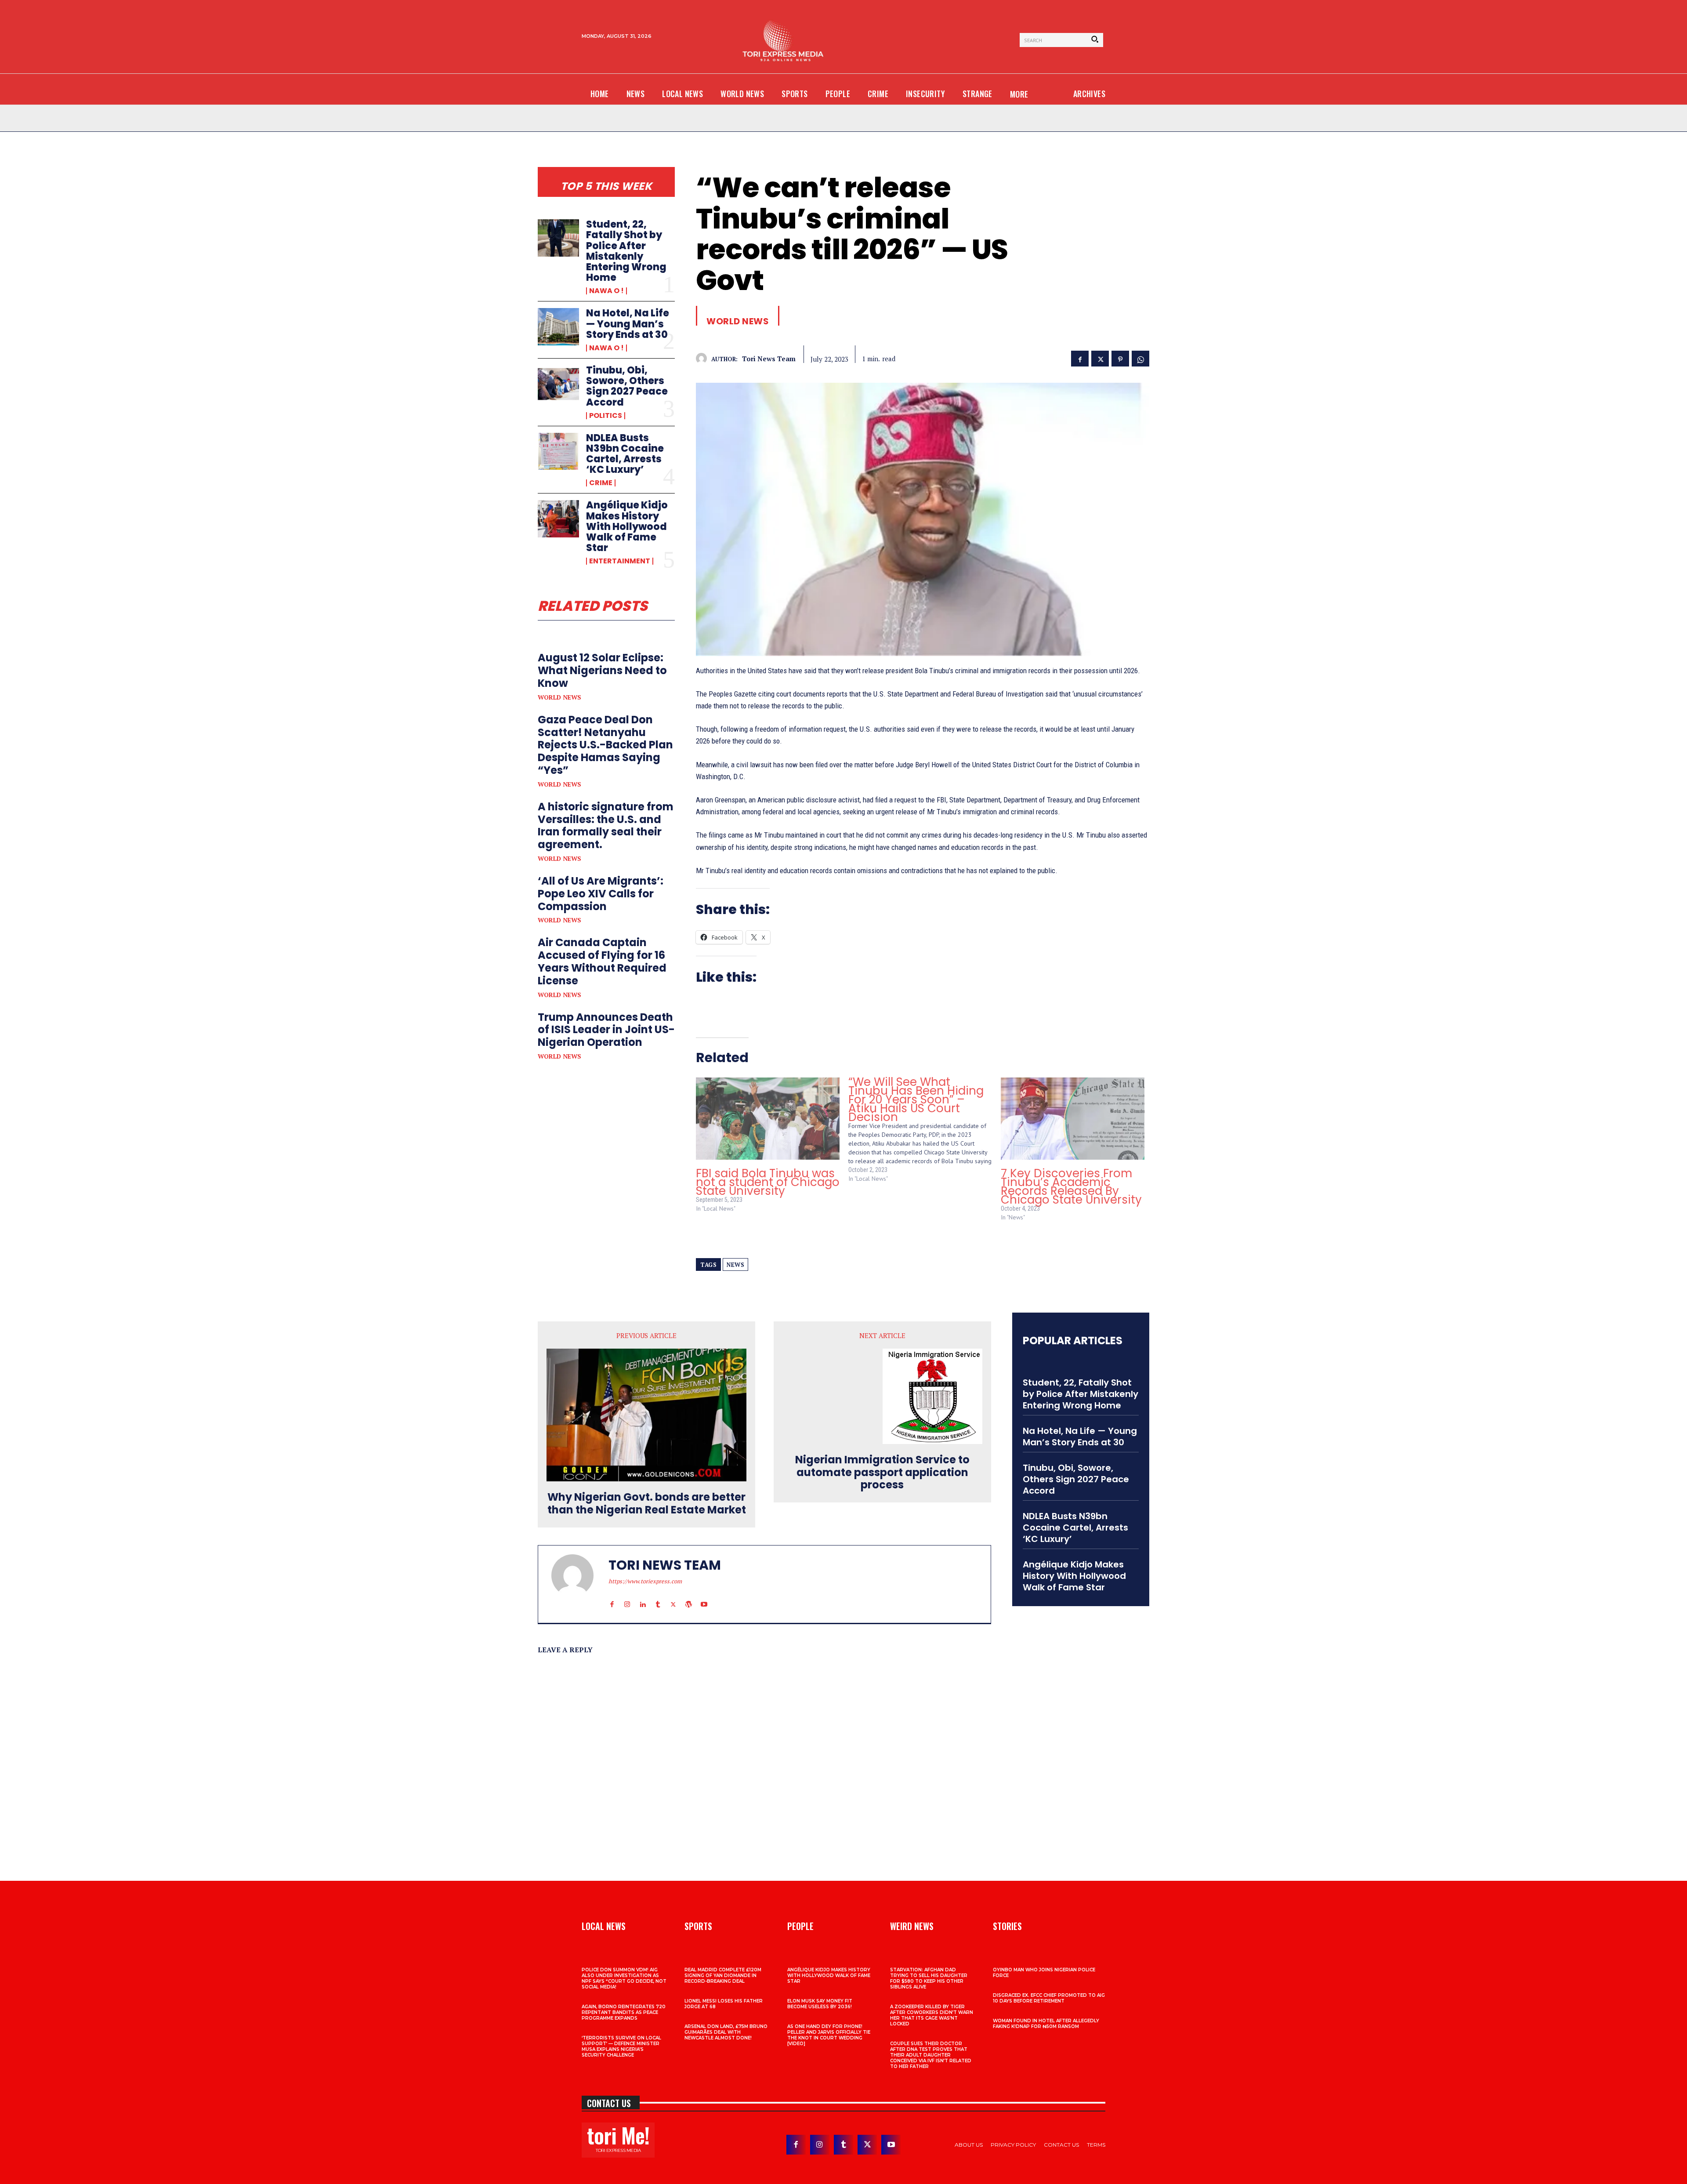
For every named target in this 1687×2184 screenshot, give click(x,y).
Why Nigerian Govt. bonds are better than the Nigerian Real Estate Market (647, 1504)
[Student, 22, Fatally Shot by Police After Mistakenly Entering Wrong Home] (558, 238)
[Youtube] (704, 1596)
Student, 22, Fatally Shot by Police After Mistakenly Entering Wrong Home (626, 251)
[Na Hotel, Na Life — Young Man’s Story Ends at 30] (558, 327)
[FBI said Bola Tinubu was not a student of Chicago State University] (768, 1119)
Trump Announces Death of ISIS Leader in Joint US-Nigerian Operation (606, 1030)
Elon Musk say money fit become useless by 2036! (820, 2004)
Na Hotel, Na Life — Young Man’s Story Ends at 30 (628, 324)
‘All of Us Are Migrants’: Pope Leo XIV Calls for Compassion (601, 894)
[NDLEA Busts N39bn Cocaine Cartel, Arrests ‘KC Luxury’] (558, 451)
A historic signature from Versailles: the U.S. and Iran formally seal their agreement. (606, 825)
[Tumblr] (658, 1596)
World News (559, 697)
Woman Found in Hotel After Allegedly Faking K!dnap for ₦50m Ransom (1046, 2024)
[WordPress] (689, 1596)
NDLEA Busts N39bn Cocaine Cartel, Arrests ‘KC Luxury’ (625, 454)
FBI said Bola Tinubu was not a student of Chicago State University (768, 1182)
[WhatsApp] (1140, 358)
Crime (601, 483)
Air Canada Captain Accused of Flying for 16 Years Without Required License (602, 961)
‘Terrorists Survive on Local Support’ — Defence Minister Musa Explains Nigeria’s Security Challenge (621, 2046)
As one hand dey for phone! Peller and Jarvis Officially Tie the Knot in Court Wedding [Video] (829, 2035)
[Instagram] (627, 1596)
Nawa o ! (606, 291)
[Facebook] (1080, 358)
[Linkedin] (643, 1596)
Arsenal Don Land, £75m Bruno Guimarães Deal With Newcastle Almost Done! (726, 2032)
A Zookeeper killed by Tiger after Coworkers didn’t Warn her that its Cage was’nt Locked (932, 2015)
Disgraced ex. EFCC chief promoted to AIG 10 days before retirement (1049, 1998)
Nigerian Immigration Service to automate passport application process (882, 1473)
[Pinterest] (1120, 358)
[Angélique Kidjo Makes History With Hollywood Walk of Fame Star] (558, 519)
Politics (606, 416)
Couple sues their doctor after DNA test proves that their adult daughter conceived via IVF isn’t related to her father (931, 2055)
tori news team (769, 359)
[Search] (1095, 40)
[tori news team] (704, 358)
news (735, 1265)
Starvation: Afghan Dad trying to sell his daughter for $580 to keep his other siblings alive (929, 1978)
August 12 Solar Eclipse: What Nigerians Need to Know (602, 670)
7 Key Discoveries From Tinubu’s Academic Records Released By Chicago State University (1071, 1186)
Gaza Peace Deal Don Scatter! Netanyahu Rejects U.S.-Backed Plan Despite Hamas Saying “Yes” (605, 745)
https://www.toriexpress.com (645, 1581)
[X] (1100, 358)
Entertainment (620, 561)
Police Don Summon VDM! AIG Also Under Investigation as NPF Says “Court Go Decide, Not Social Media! (624, 1978)
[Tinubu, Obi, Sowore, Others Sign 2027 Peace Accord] (558, 384)
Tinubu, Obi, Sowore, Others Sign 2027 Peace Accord (627, 386)
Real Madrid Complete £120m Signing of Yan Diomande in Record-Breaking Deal (723, 1975)
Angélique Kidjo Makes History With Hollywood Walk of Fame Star (627, 526)
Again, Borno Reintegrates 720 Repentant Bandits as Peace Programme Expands (624, 2012)
